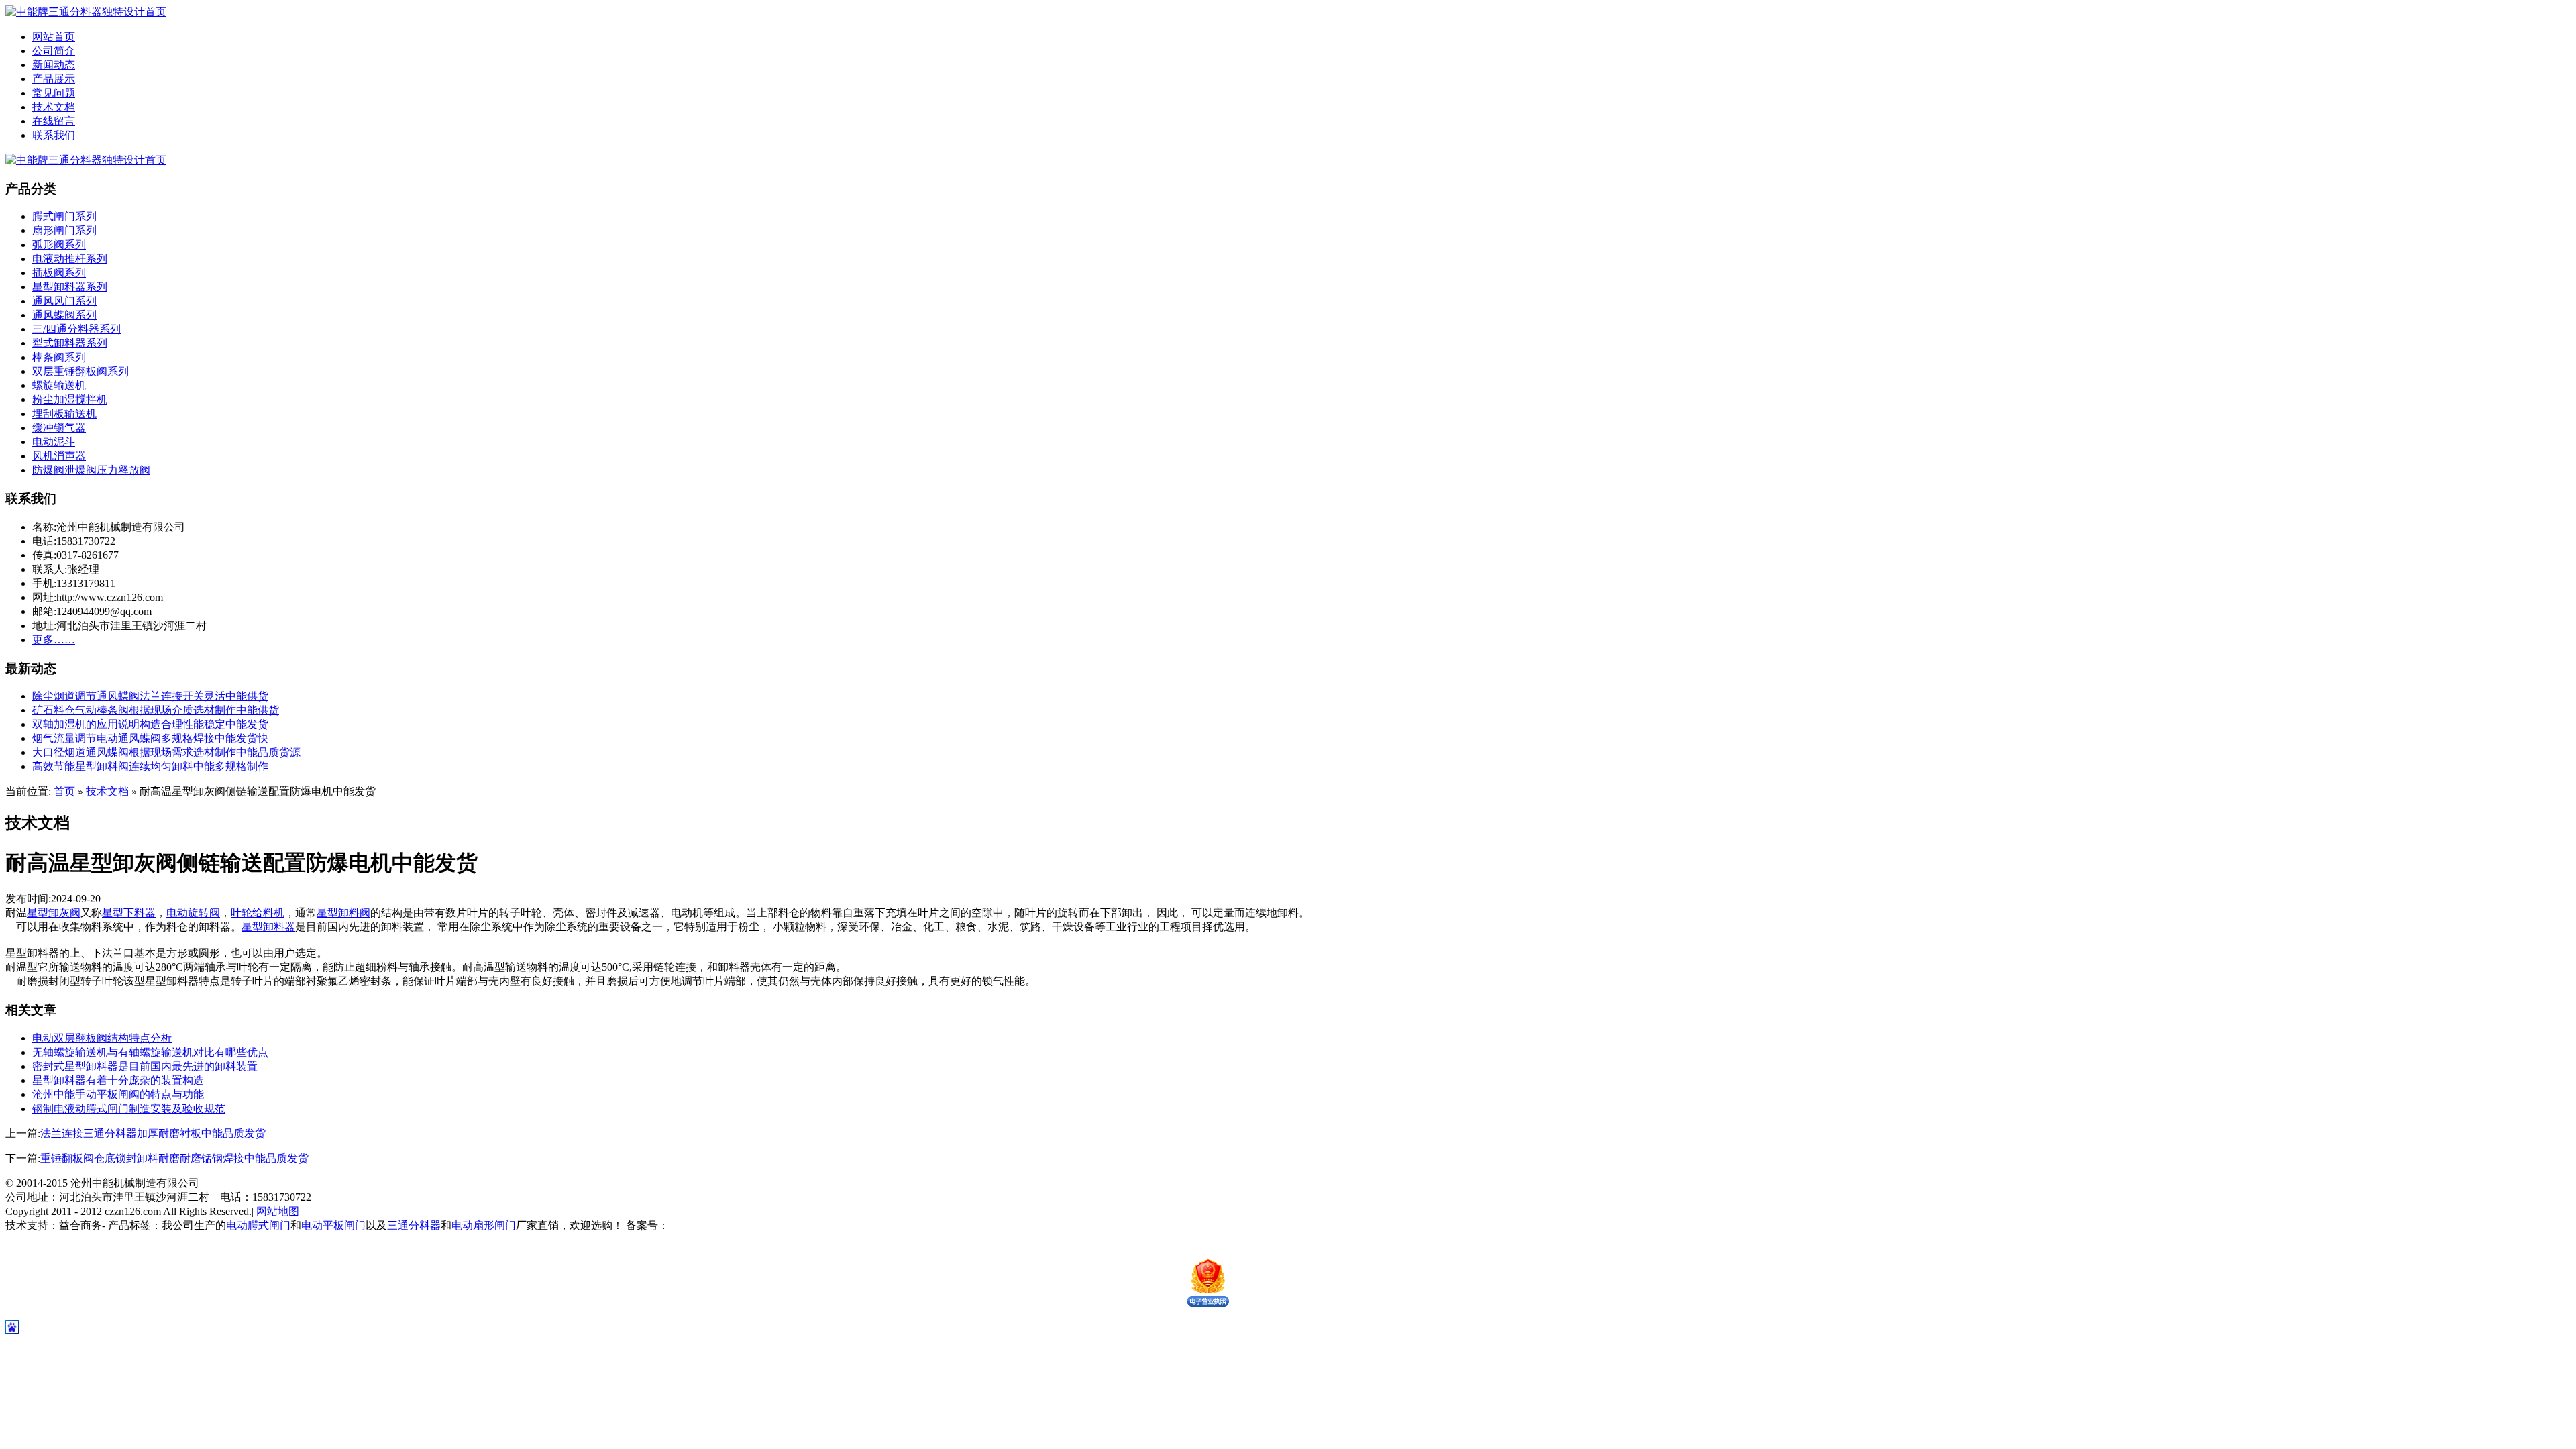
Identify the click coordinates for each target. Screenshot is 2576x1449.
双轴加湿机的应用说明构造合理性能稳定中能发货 (150, 724)
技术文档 (54, 107)
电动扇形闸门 (484, 1225)
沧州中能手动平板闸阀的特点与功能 (118, 1094)
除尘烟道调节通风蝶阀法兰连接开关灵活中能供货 (150, 696)
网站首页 (54, 37)
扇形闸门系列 (64, 230)
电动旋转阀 (193, 913)
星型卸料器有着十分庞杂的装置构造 (118, 1080)
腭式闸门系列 (64, 216)
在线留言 (54, 121)
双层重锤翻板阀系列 (80, 371)
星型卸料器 (268, 927)
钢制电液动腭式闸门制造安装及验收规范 (129, 1109)
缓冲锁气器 (59, 428)
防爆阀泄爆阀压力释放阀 (91, 470)
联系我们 (54, 135)
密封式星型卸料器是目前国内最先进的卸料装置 (145, 1066)
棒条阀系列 (59, 357)
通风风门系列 (64, 301)
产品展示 (54, 79)
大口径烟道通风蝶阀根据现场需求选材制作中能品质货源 (166, 752)
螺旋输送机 (59, 385)
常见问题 (54, 93)
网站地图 (278, 1211)
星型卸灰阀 (54, 913)
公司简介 (54, 51)
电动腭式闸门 (258, 1225)
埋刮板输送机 (64, 414)
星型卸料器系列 (70, 287)
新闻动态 (54, 65)
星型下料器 (129, 913)
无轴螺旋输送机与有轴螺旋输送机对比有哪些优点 (150, 1052)
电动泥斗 (54, 442)
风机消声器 (59, 456)
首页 (64, 791)
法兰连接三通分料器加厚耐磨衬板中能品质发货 (153, 1133)
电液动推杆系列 (70, 259)
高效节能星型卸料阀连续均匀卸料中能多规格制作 (150, 766)
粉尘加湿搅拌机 (70, 399)
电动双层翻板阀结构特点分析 (102, 1038)
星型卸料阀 (343, 913)
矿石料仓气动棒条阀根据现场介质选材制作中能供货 (156, 710)
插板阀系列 (59, 273)
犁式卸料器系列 (70, 343)
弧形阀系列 (59, 245)
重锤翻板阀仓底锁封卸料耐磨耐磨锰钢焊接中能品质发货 (174, 1158)
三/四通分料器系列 (76, 329)
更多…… (54, 640)
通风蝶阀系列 (64, 315)
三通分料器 (414, 1225)
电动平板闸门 (333, 1225)
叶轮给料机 (258, 913)
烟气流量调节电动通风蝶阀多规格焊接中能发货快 (150, 738)
